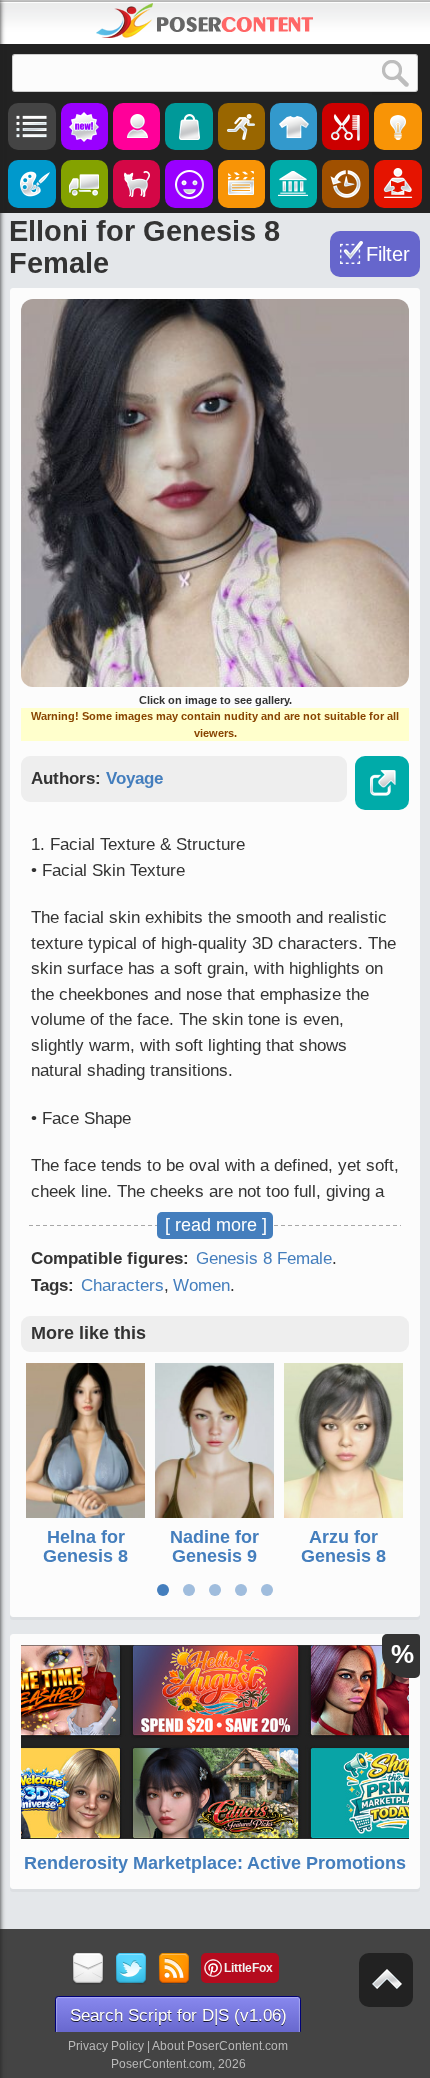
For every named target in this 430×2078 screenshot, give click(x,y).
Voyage (134, 778)
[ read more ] (216, 1225)
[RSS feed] (174, 1969)
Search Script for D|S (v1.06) (178, 2015)
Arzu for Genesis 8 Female (343, 1557)
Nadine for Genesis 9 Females (214, 1557)
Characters (122, 1285)
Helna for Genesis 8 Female (85, 1557)
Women (201, 1285)
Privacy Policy (106, 2046)
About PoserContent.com (220, 2046)
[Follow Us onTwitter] (131, 1969)
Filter (388, 254)
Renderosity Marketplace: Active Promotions (215, 1863)
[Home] (205, 21)
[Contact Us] (88, 1969)
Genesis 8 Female (264, 1258)
